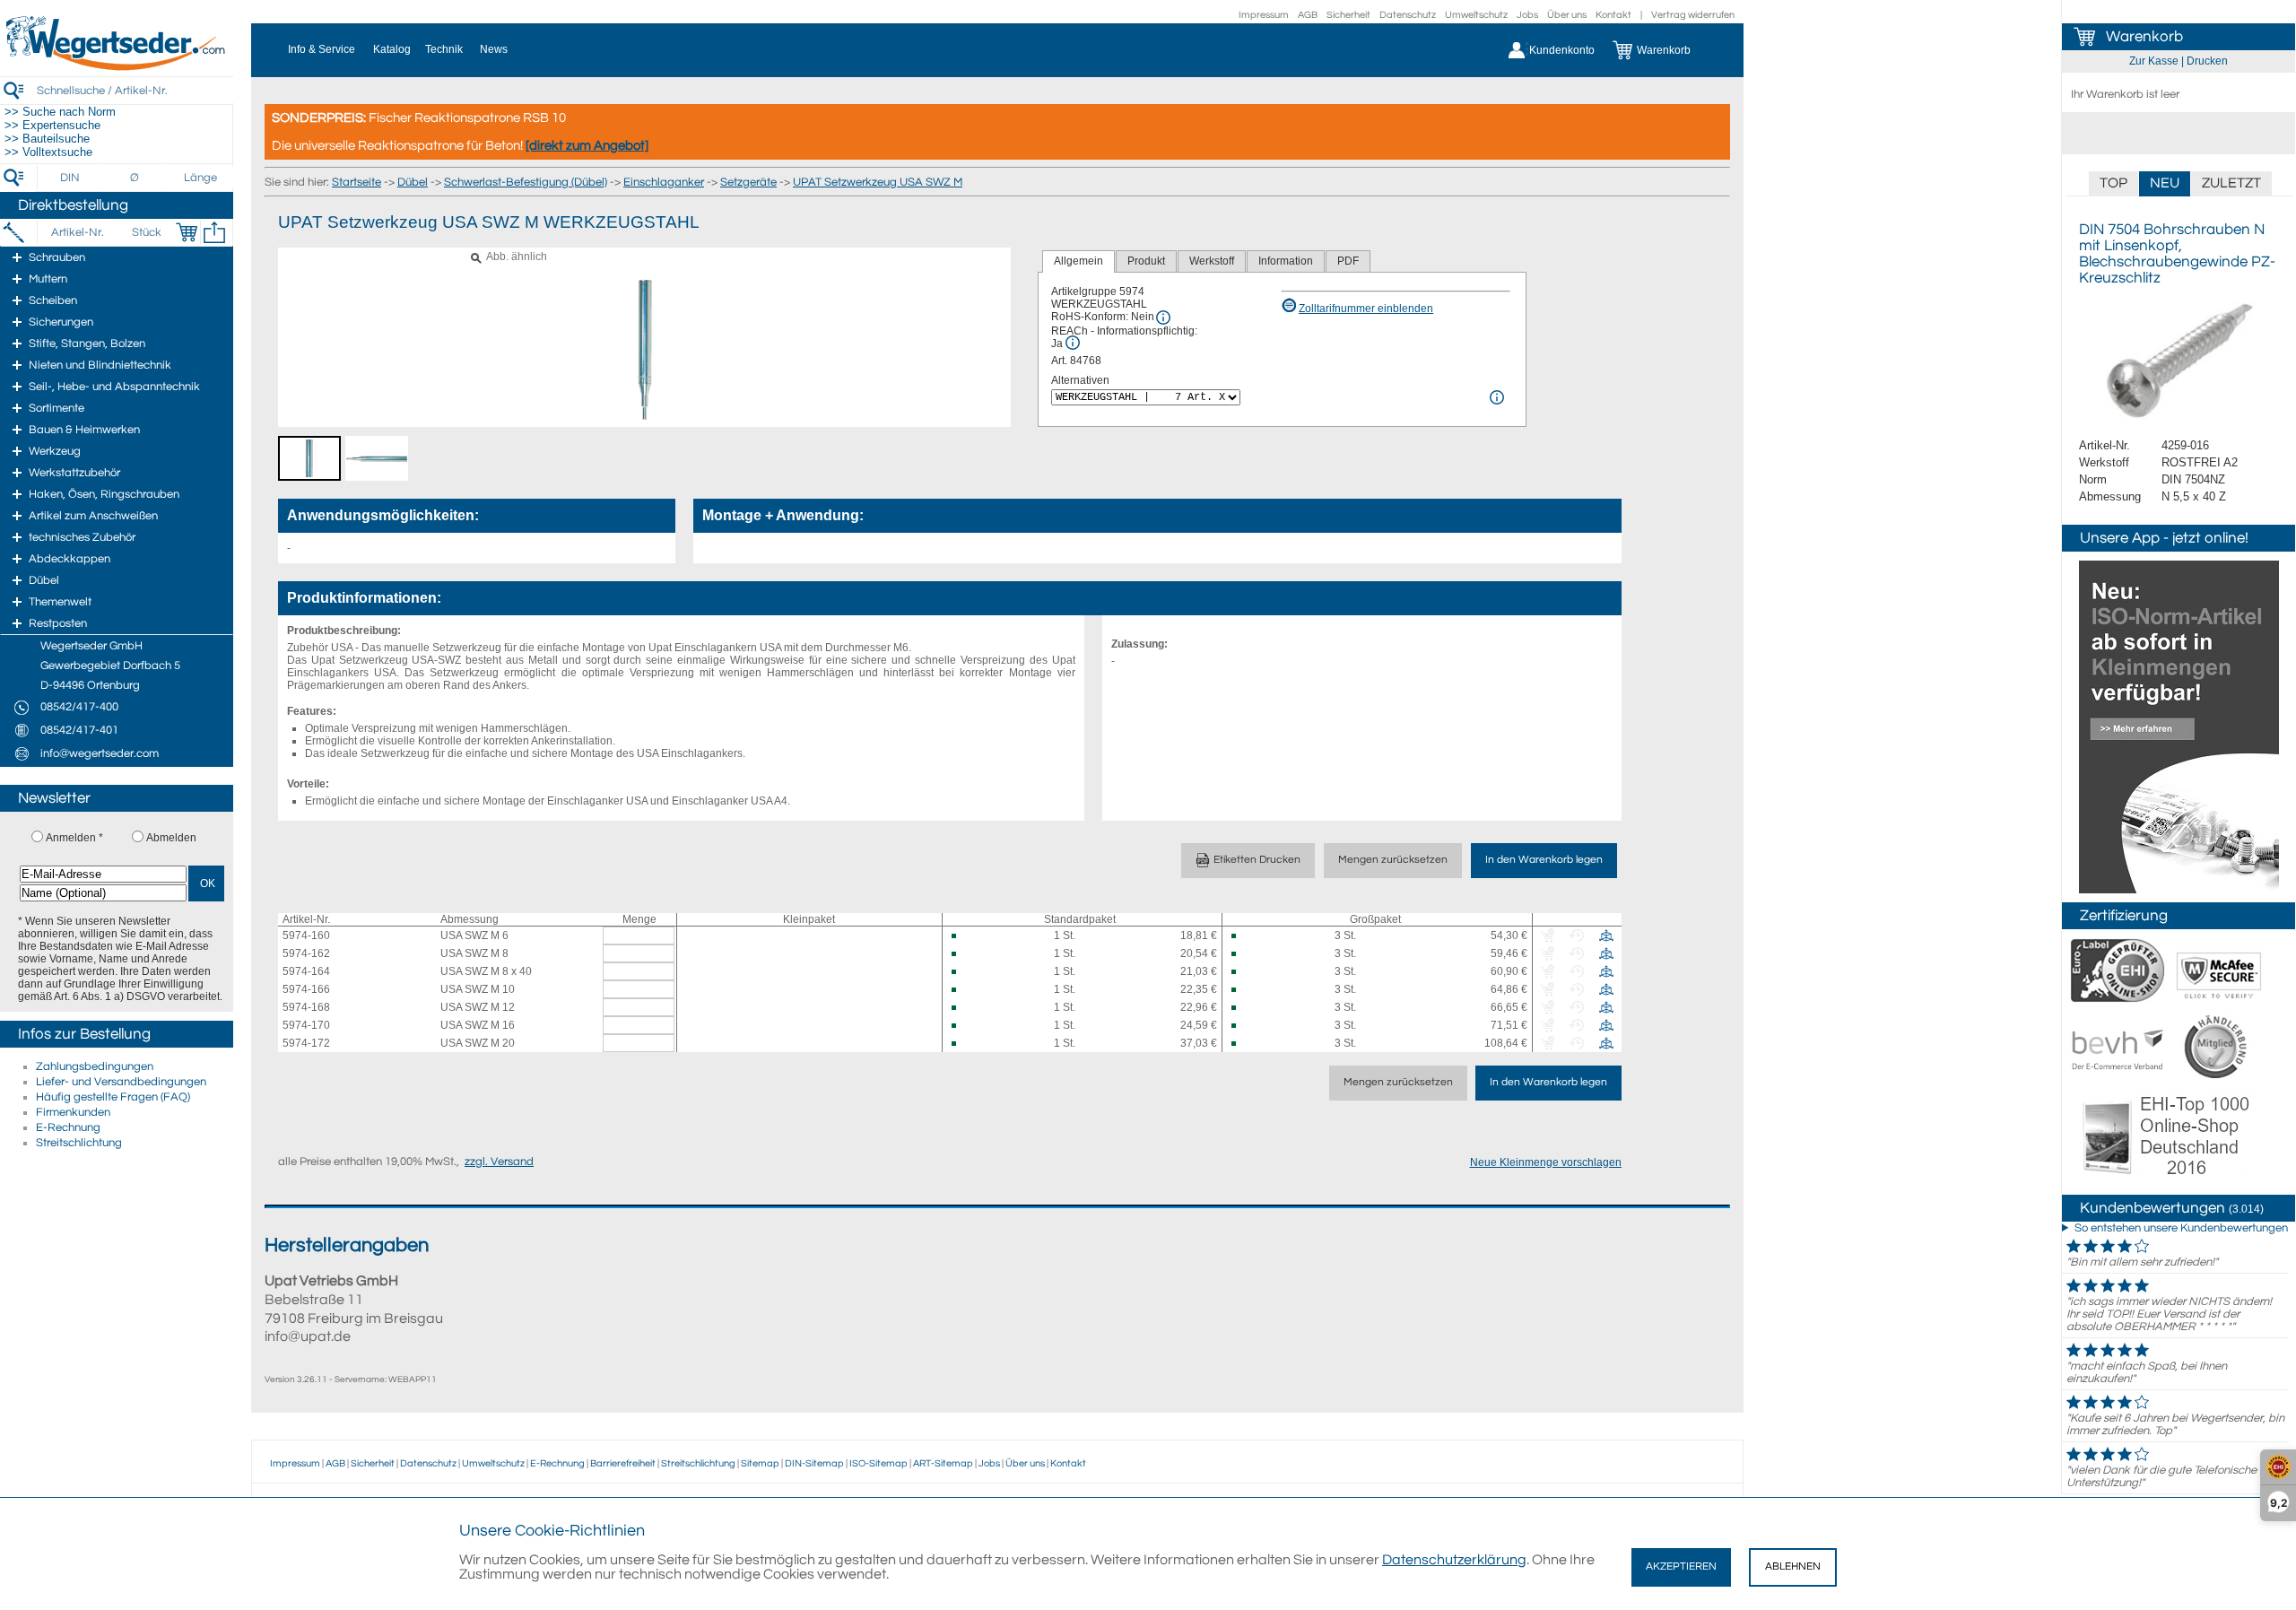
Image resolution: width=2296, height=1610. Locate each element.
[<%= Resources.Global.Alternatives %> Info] (1497, 397)
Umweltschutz (1476, 15)
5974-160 (306, 936)
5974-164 (306, 971)
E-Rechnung (68, 1127)
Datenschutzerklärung (1454, 1560)
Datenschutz (1408, 15)
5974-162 (306, 953)
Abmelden (171, 838)
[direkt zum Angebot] (587, 146)
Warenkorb (2144, 37)
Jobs (1527, 15)
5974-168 (306, 1007)
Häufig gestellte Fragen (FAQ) (113, 1097)
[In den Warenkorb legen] (187, 232)
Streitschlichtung (79, 1143)
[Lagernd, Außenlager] (962, 936)
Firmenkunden (73, 1112)
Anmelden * (74, 838)
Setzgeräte (748, 182)
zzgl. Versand (499, 1162)
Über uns (1567, 15)
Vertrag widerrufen (1693, 15)
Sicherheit (1348, 15)
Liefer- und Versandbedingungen (121, 1082)
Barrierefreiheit (623, 1463)
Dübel (413, 182)
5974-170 (306, 1025)
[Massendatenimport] (214, 232)
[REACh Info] (1073, 343)
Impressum (1264, 15)
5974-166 (306, 989)
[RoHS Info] (1163, 318)
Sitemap (760, 1463)
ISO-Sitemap (878, 1463)
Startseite (357, 182)
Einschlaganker (664, 182)
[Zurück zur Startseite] (117, 67)
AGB (1308, 15)
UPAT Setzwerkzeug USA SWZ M (878, 182)
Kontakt (1613, 15)
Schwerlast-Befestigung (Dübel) (526, 182)
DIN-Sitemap (814, 1463)
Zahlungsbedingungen (95, 1066)
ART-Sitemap (943, 1463)
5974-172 (306, 1043)
